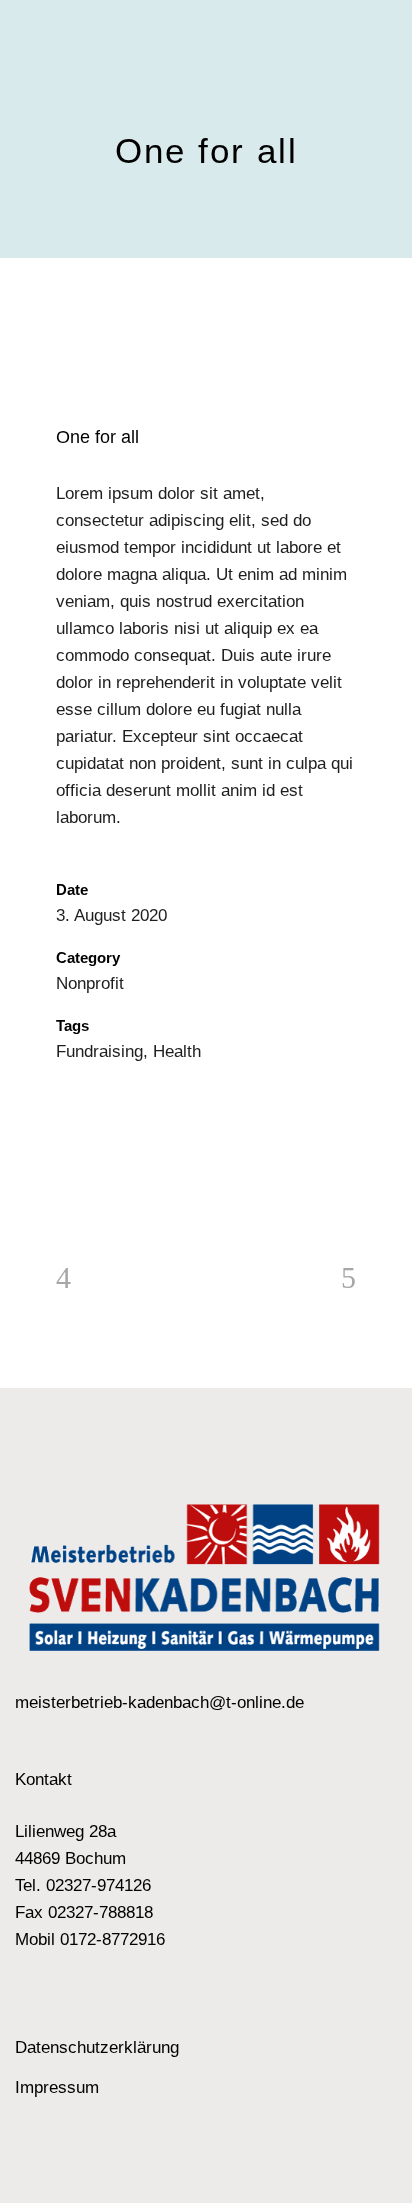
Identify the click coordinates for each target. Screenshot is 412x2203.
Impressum (57, 2087)
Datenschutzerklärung (97, 2047)
